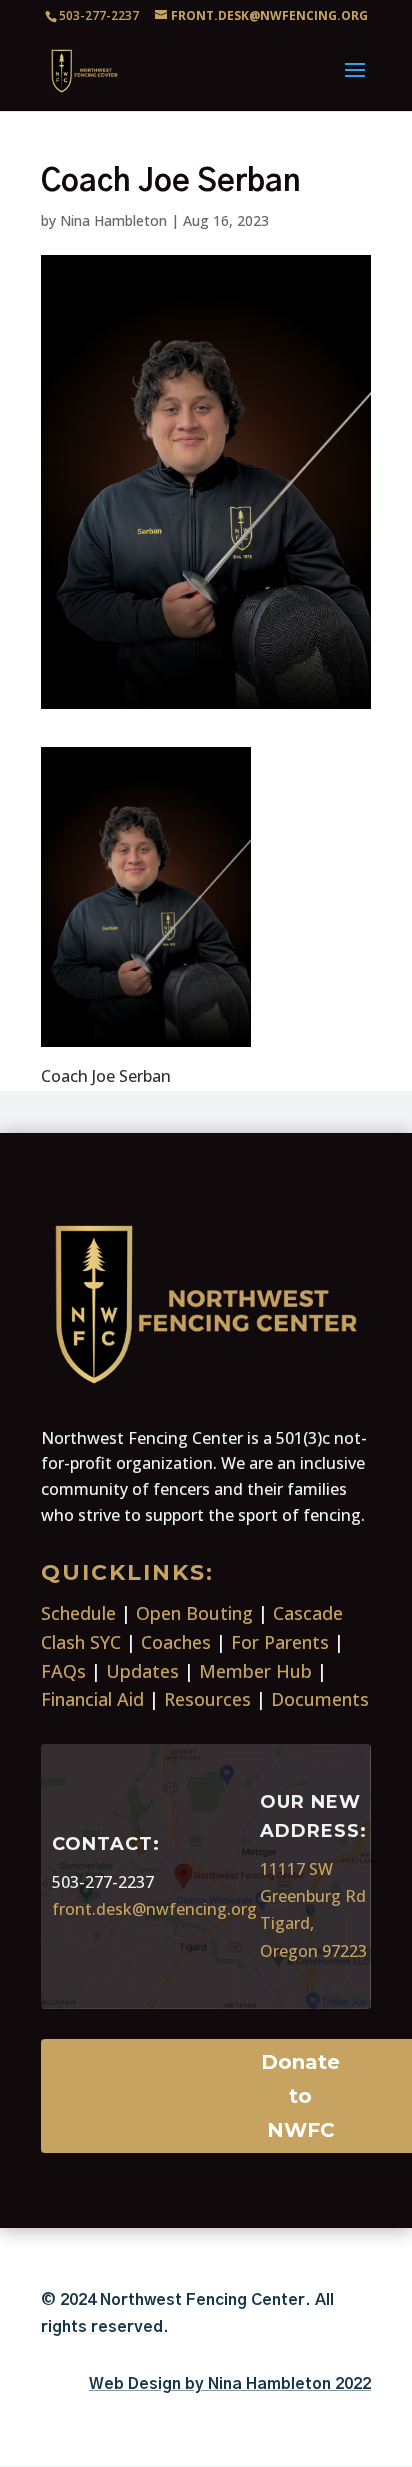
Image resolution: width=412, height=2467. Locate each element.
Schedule (78, 1613)
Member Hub (255, 1671)
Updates (142, 1671)
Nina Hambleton (113, 220)
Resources (207, 1699)
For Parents (280, 1642)
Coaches (176, 1642)
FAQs (63, 1671)
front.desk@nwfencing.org (154, 1909)
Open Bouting (194, 1613)
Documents (320, 1699)
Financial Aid (92, 1699)
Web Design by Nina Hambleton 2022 (230, 2384)
